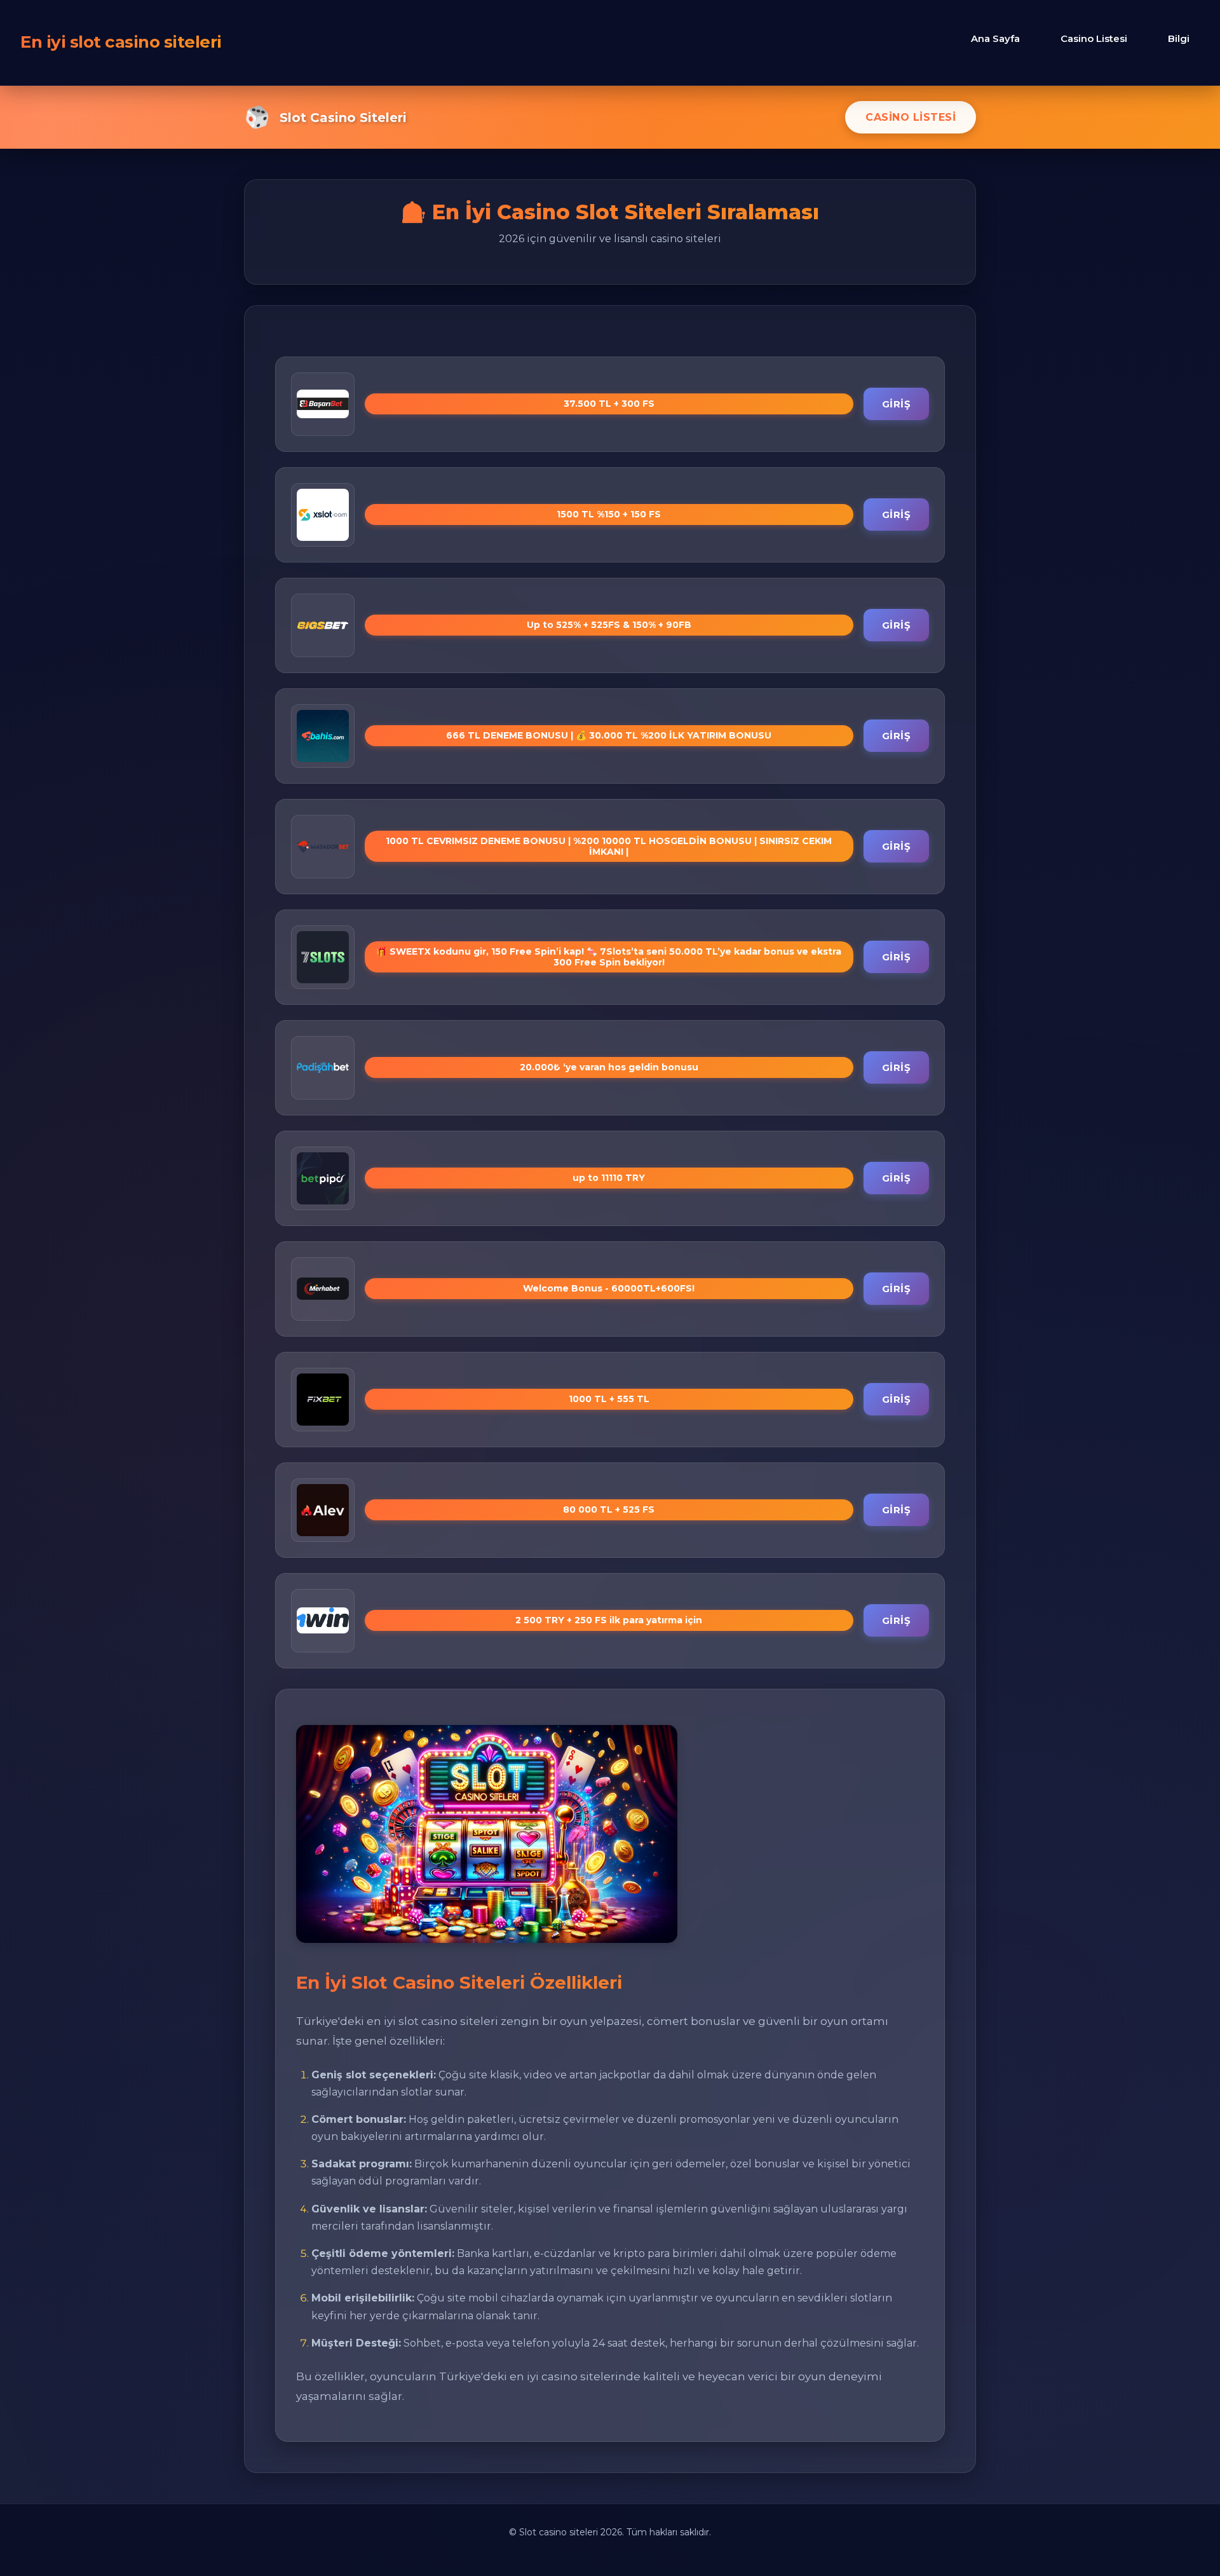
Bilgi (1179, 38)
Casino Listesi (1094, 38)
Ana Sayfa (995, 38)
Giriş (897, 404)
